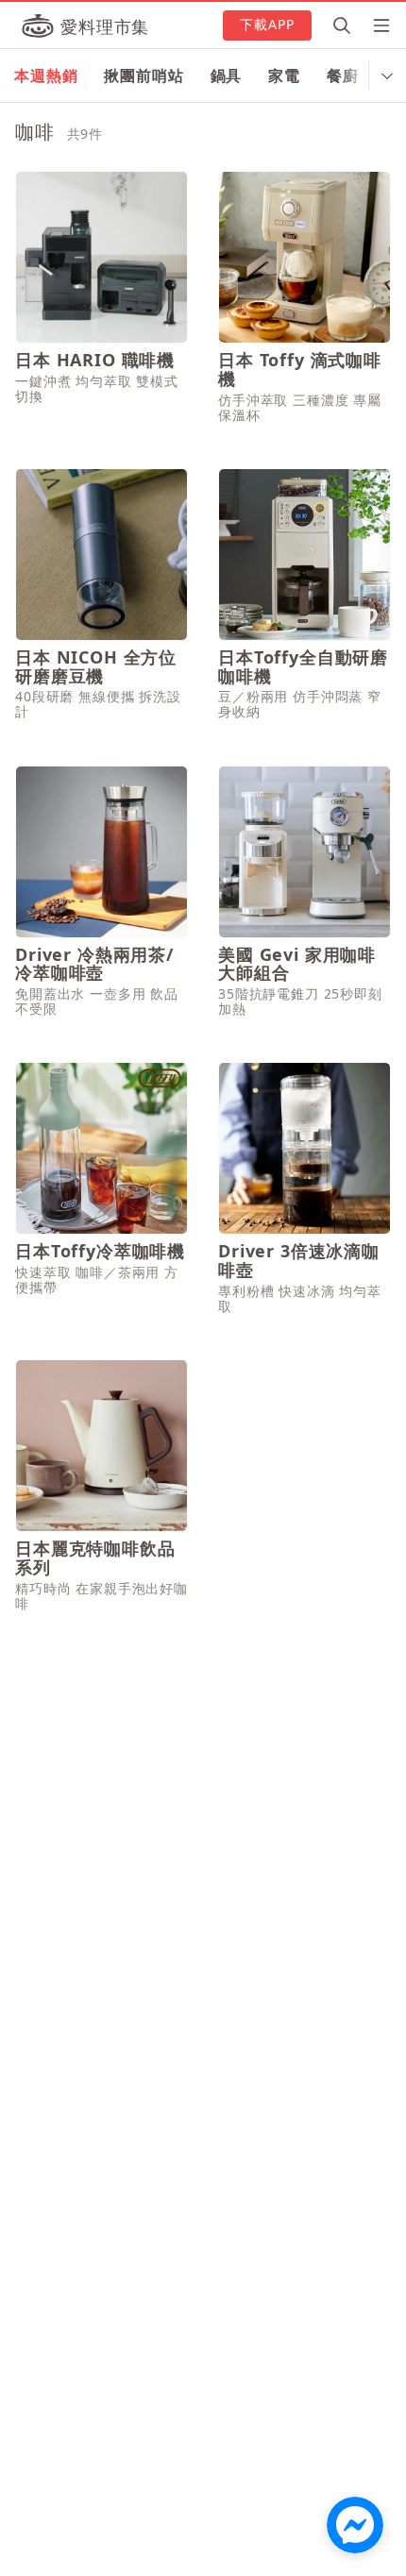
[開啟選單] (376, 25)
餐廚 (343, 76)
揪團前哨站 (144, 76)
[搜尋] (342, 25)
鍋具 (227, 76)
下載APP (268, 24)
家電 (284, 76)
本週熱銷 (46, 76)
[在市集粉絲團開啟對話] (355, 2525)
